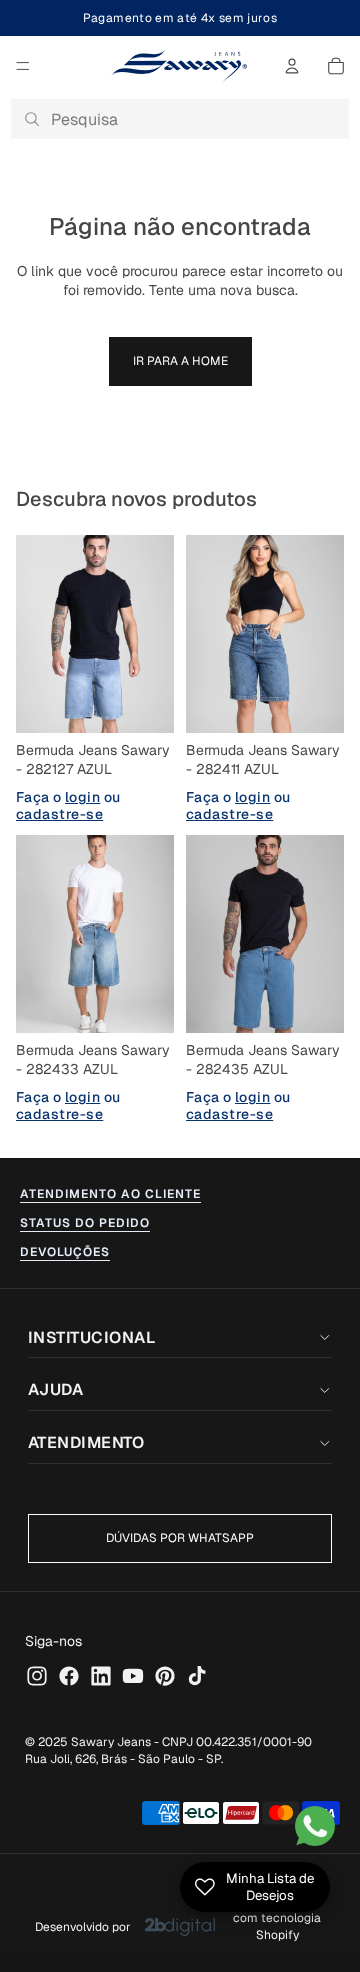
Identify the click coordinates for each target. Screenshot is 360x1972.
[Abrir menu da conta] (292, 66)
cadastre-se (59, 814)
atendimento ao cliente (110, 1194)
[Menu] (23, 66)
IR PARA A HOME (180, 361)
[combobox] (180, 119)
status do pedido (85, 1223)
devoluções (65, 1252)
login (82, 796)
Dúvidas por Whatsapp (180, 1538)
